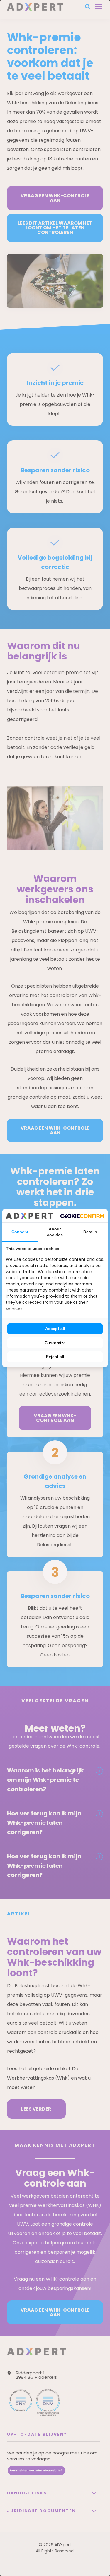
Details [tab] (90, 1232)
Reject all (55, 1357)
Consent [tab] (20, 1232)
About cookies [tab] (55, 1232)
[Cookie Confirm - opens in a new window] (82, 1216)
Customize (55, 1343)
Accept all (55, 1329)
